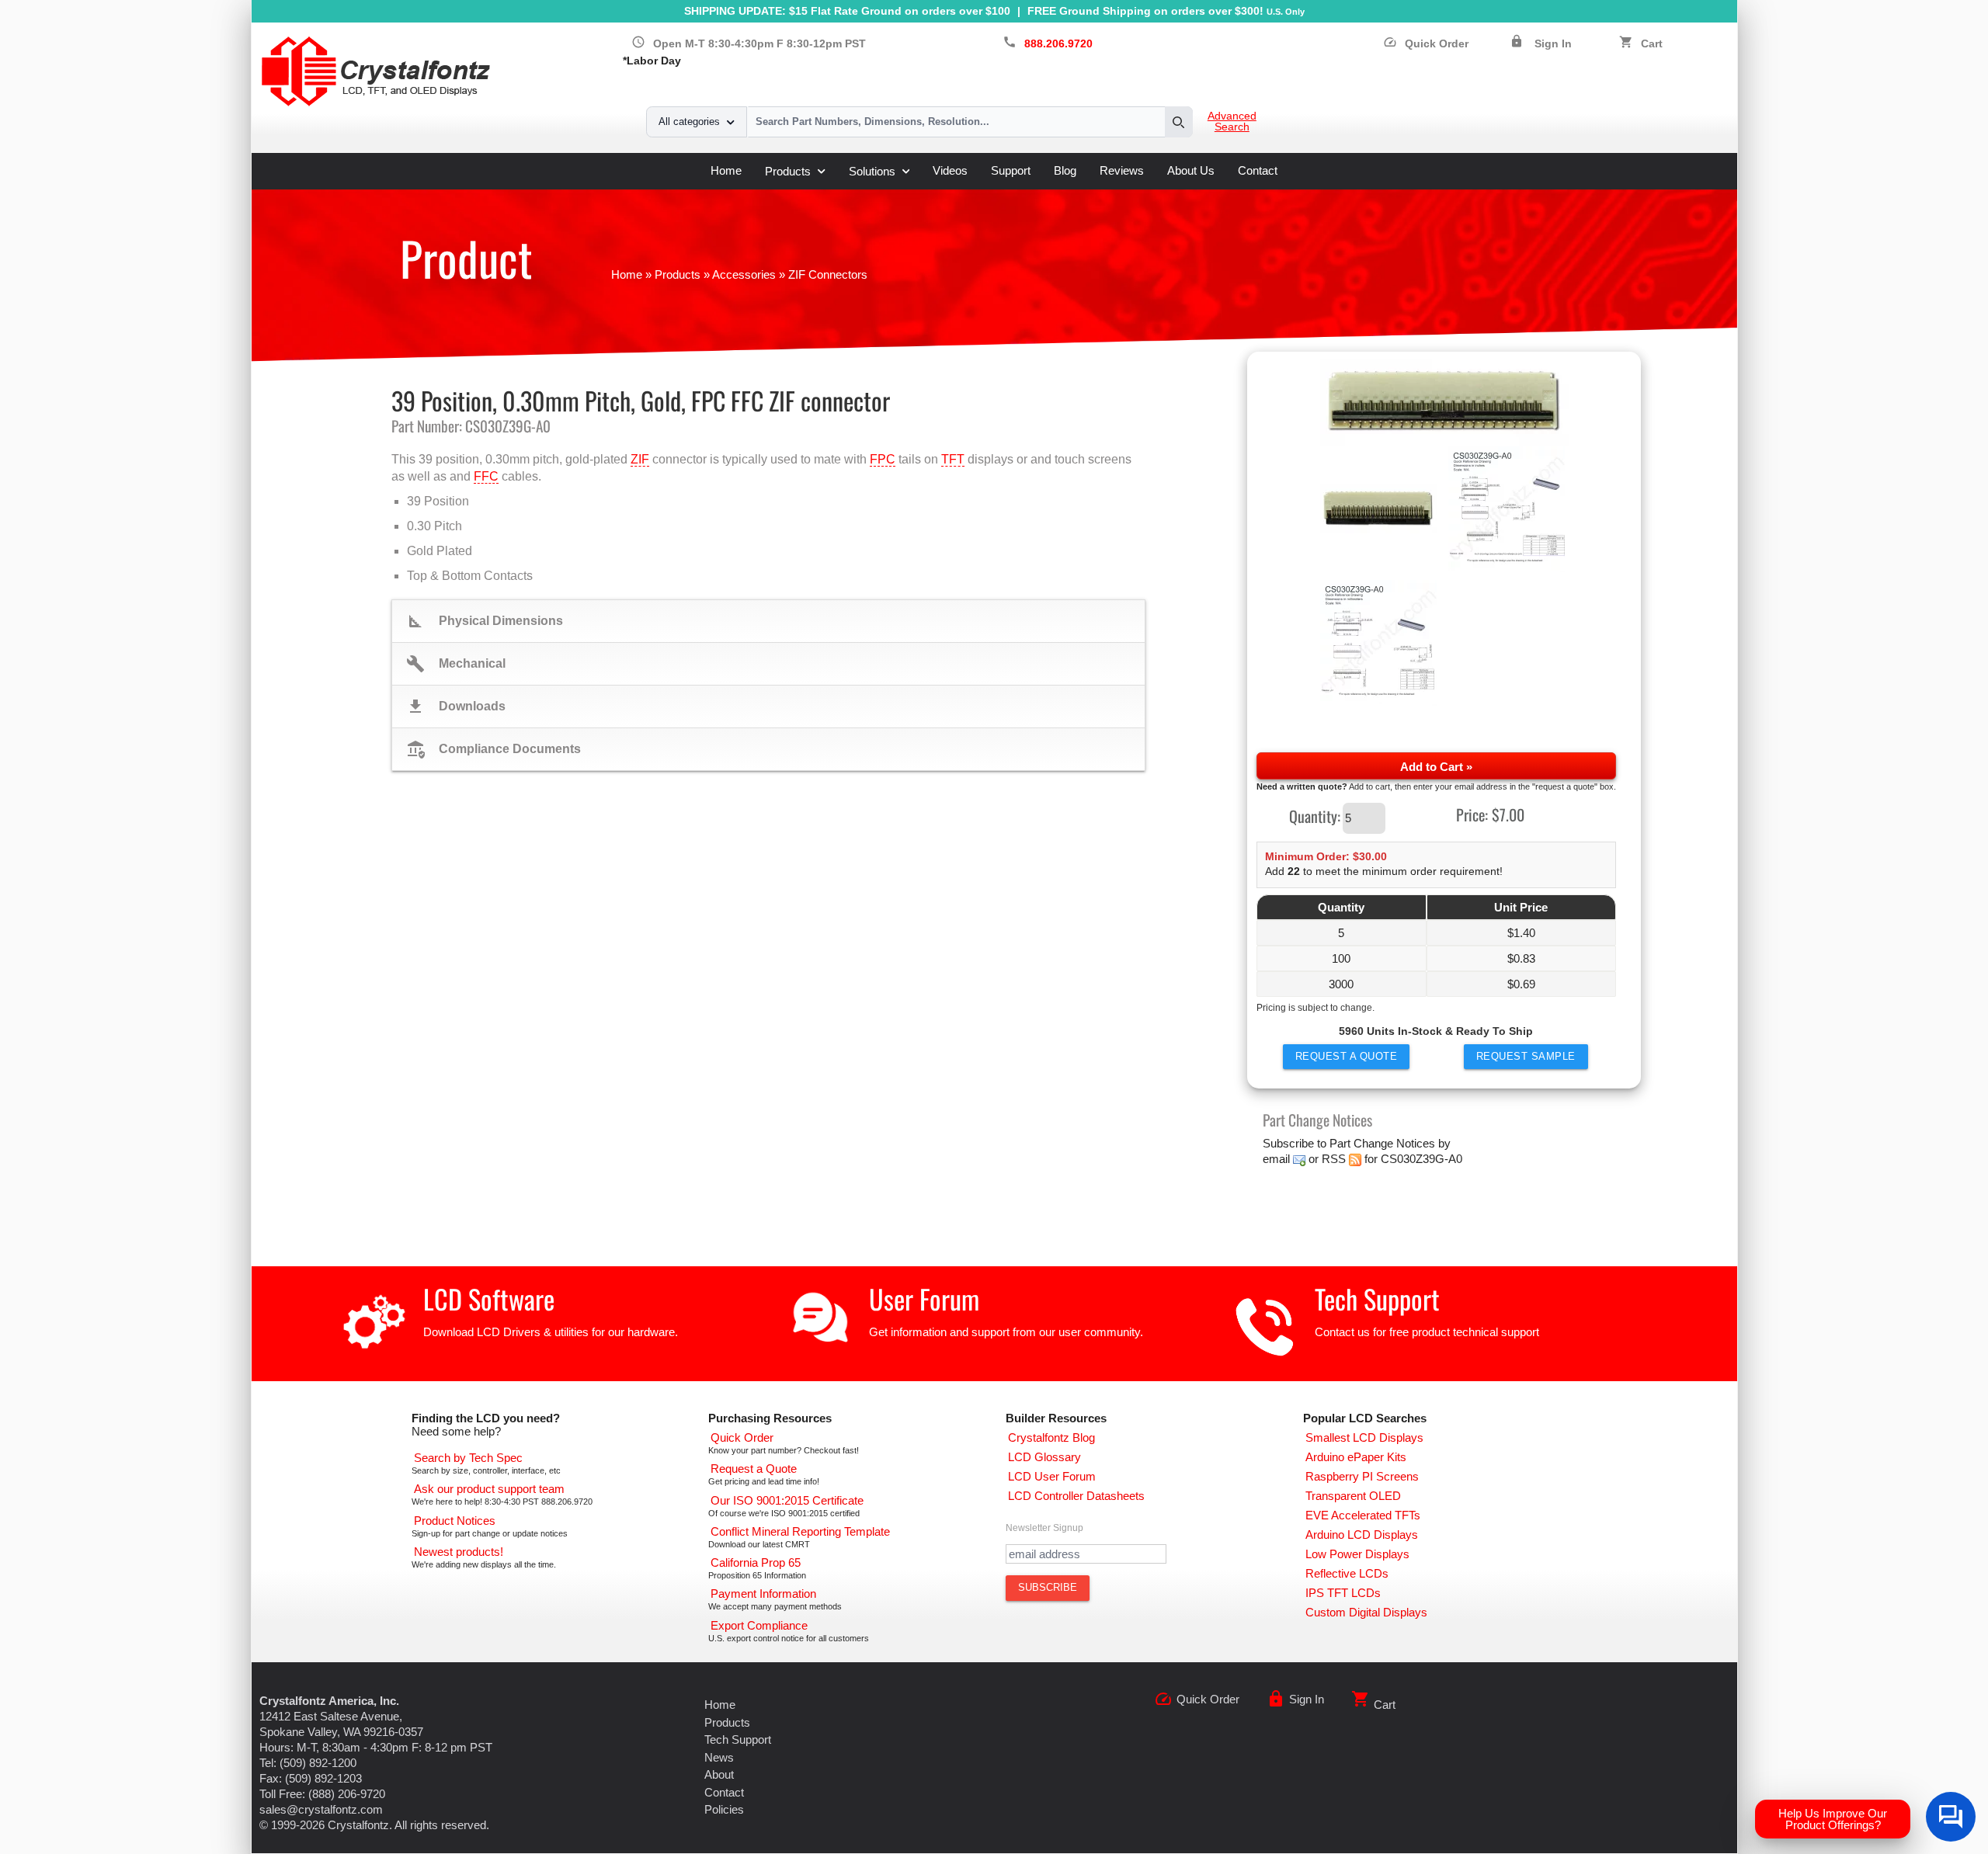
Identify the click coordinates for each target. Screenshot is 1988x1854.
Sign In (1553, 44)
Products (788, 171)
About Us (1191, 170)
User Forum (924, 1298)
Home (726, 170)
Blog (1065, 170)
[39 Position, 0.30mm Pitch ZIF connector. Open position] (1444, 403)
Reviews (1122, 170)
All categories (689, 122)
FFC (486, 476)
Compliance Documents (494, 749)
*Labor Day (652, 61)
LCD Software (489, 1298)
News (719, 1757)
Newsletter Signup (1044, 1528)
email (1276, 1159)
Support (1011, 170)
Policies (724, 1809)
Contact (1258, 170)
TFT (953, 459)
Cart (1652, 44)
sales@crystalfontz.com (321, 1809)
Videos (950, 170)
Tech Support (1377, 1298)
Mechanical (456, 664)
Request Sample (1526, 1056)
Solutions (872, 171)
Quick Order (1426, 44)
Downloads (456, 707)
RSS (1334, 1159)
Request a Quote (1347, 1056)
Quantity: (1315, 815)
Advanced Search (1232, 122)
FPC (883, 459)
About (719, 1774)
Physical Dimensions (485, 621)
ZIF (640, 459)
